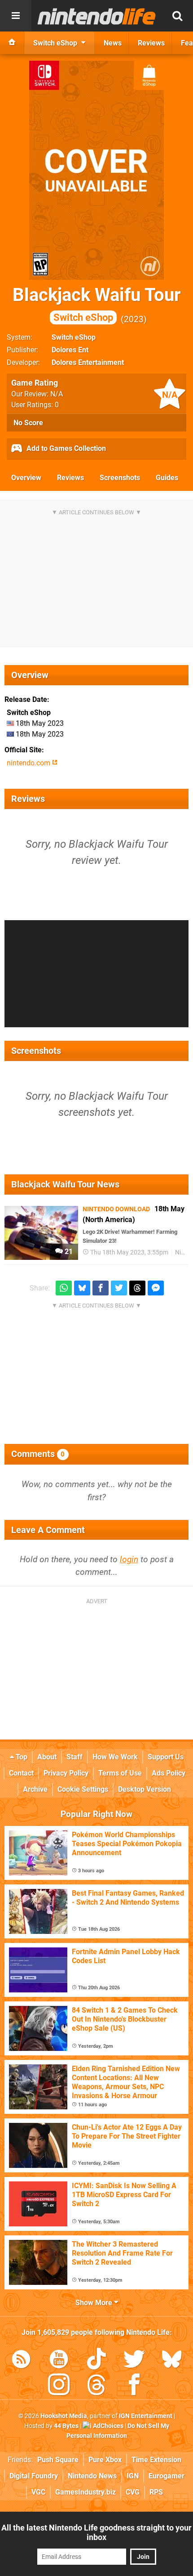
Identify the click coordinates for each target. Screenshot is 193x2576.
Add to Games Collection (65, 448)
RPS (156, 2492)
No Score (28, 423)
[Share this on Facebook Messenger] (156, 1288)
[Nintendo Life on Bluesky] (172, 2361)
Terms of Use (120, 1773)
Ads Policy (169, 1773)
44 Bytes (66, 2426)
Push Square (58, 2460)
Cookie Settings (83, 1789)
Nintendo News (92, 2476)
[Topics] (16, 16)
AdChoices (107, 2426)
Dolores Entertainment (88, 362)
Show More (95, 2303)
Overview (26, 478)
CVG (133, 2492)
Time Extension (156, 2460)
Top (21, 1757)
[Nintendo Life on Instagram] (59, 2386)
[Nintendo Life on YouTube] (59, 2361)
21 (68, 1252)
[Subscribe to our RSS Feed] (21, 2361)
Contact (21, 1773)
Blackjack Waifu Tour (97, 304)
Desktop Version (145, 1789)
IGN (133, 2476)
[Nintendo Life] (97, 16)
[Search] (177, 16)
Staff (75, 1757)
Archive (35, 1789)
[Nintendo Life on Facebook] (134, 2386)
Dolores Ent (70, 350)
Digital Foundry (34, 2476)
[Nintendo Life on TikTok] (96, 2361)
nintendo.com (29, 763)
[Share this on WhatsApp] (64, 1288)
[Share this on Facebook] (101, 1288)
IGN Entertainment (146, 2416)
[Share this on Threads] (137, 1288)
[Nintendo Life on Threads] (96, 2386)
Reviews (70, 478)
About (47, 1757)
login (129, 1559)
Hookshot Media (64, 2416)
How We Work (115, 1757)
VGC (38, 2492)
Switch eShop (74, 337)
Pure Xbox (105, 2460)
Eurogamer (167, 2476)
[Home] (12, 43)
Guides (167, 478)
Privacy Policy (66, 1773)
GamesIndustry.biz (86, 2492)
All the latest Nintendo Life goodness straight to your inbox (96, 2532)
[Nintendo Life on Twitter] (134, 2361)
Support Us (166, 1757)
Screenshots (120, 478)
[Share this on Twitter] (119, 1288)
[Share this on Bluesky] (82, 1288)
